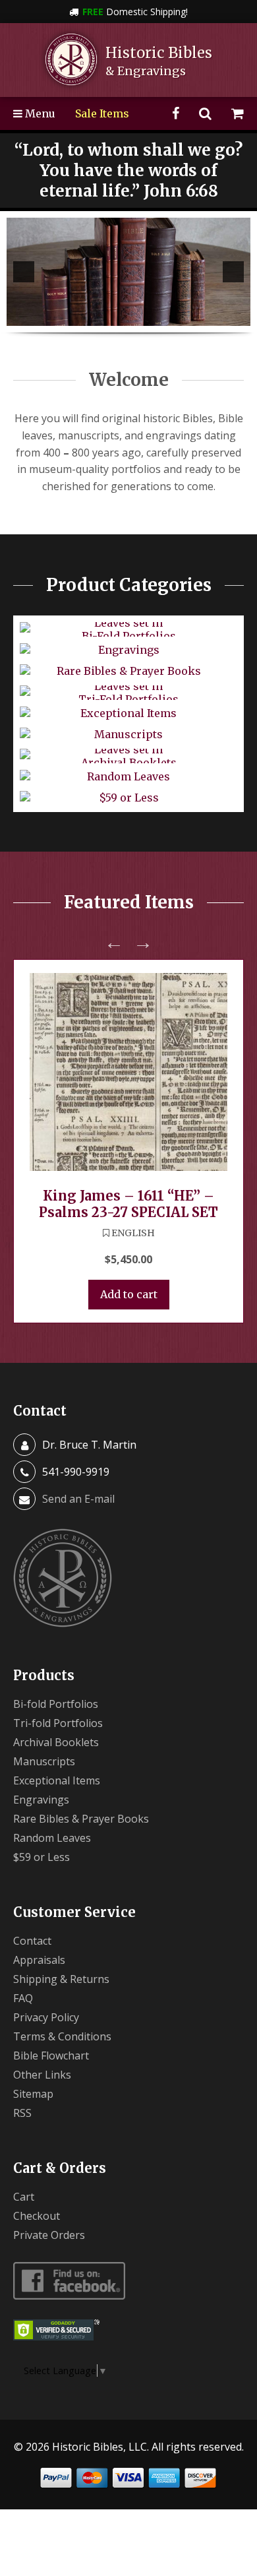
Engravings (41, 1800)
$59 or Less (42, 1857)
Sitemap (33, 2094)
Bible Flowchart (51, 2056)
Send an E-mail (78, 1499)
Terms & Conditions (62, 2036)
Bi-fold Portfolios (56, 1704)
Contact (32, 1941)
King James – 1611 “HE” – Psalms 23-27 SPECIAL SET (128, 1204)
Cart (24, 2197)
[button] (24, 272)
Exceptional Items (57, 1780)
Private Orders (49, 2235)
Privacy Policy (46, 2017)
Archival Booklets (56, 1742)
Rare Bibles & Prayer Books (81, 1819)
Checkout (37, 2216)
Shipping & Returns (61, 1979)
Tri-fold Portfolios (58, 1723)
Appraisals (39, 1960)
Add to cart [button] (129, 1294)
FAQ (23, 1998)
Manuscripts (44, 1761)
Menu (39, 113)
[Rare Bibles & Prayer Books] (128, 272)
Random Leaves (52, 1838)
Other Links (42, 2075)
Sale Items (102, 113)
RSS (22, 2113)
